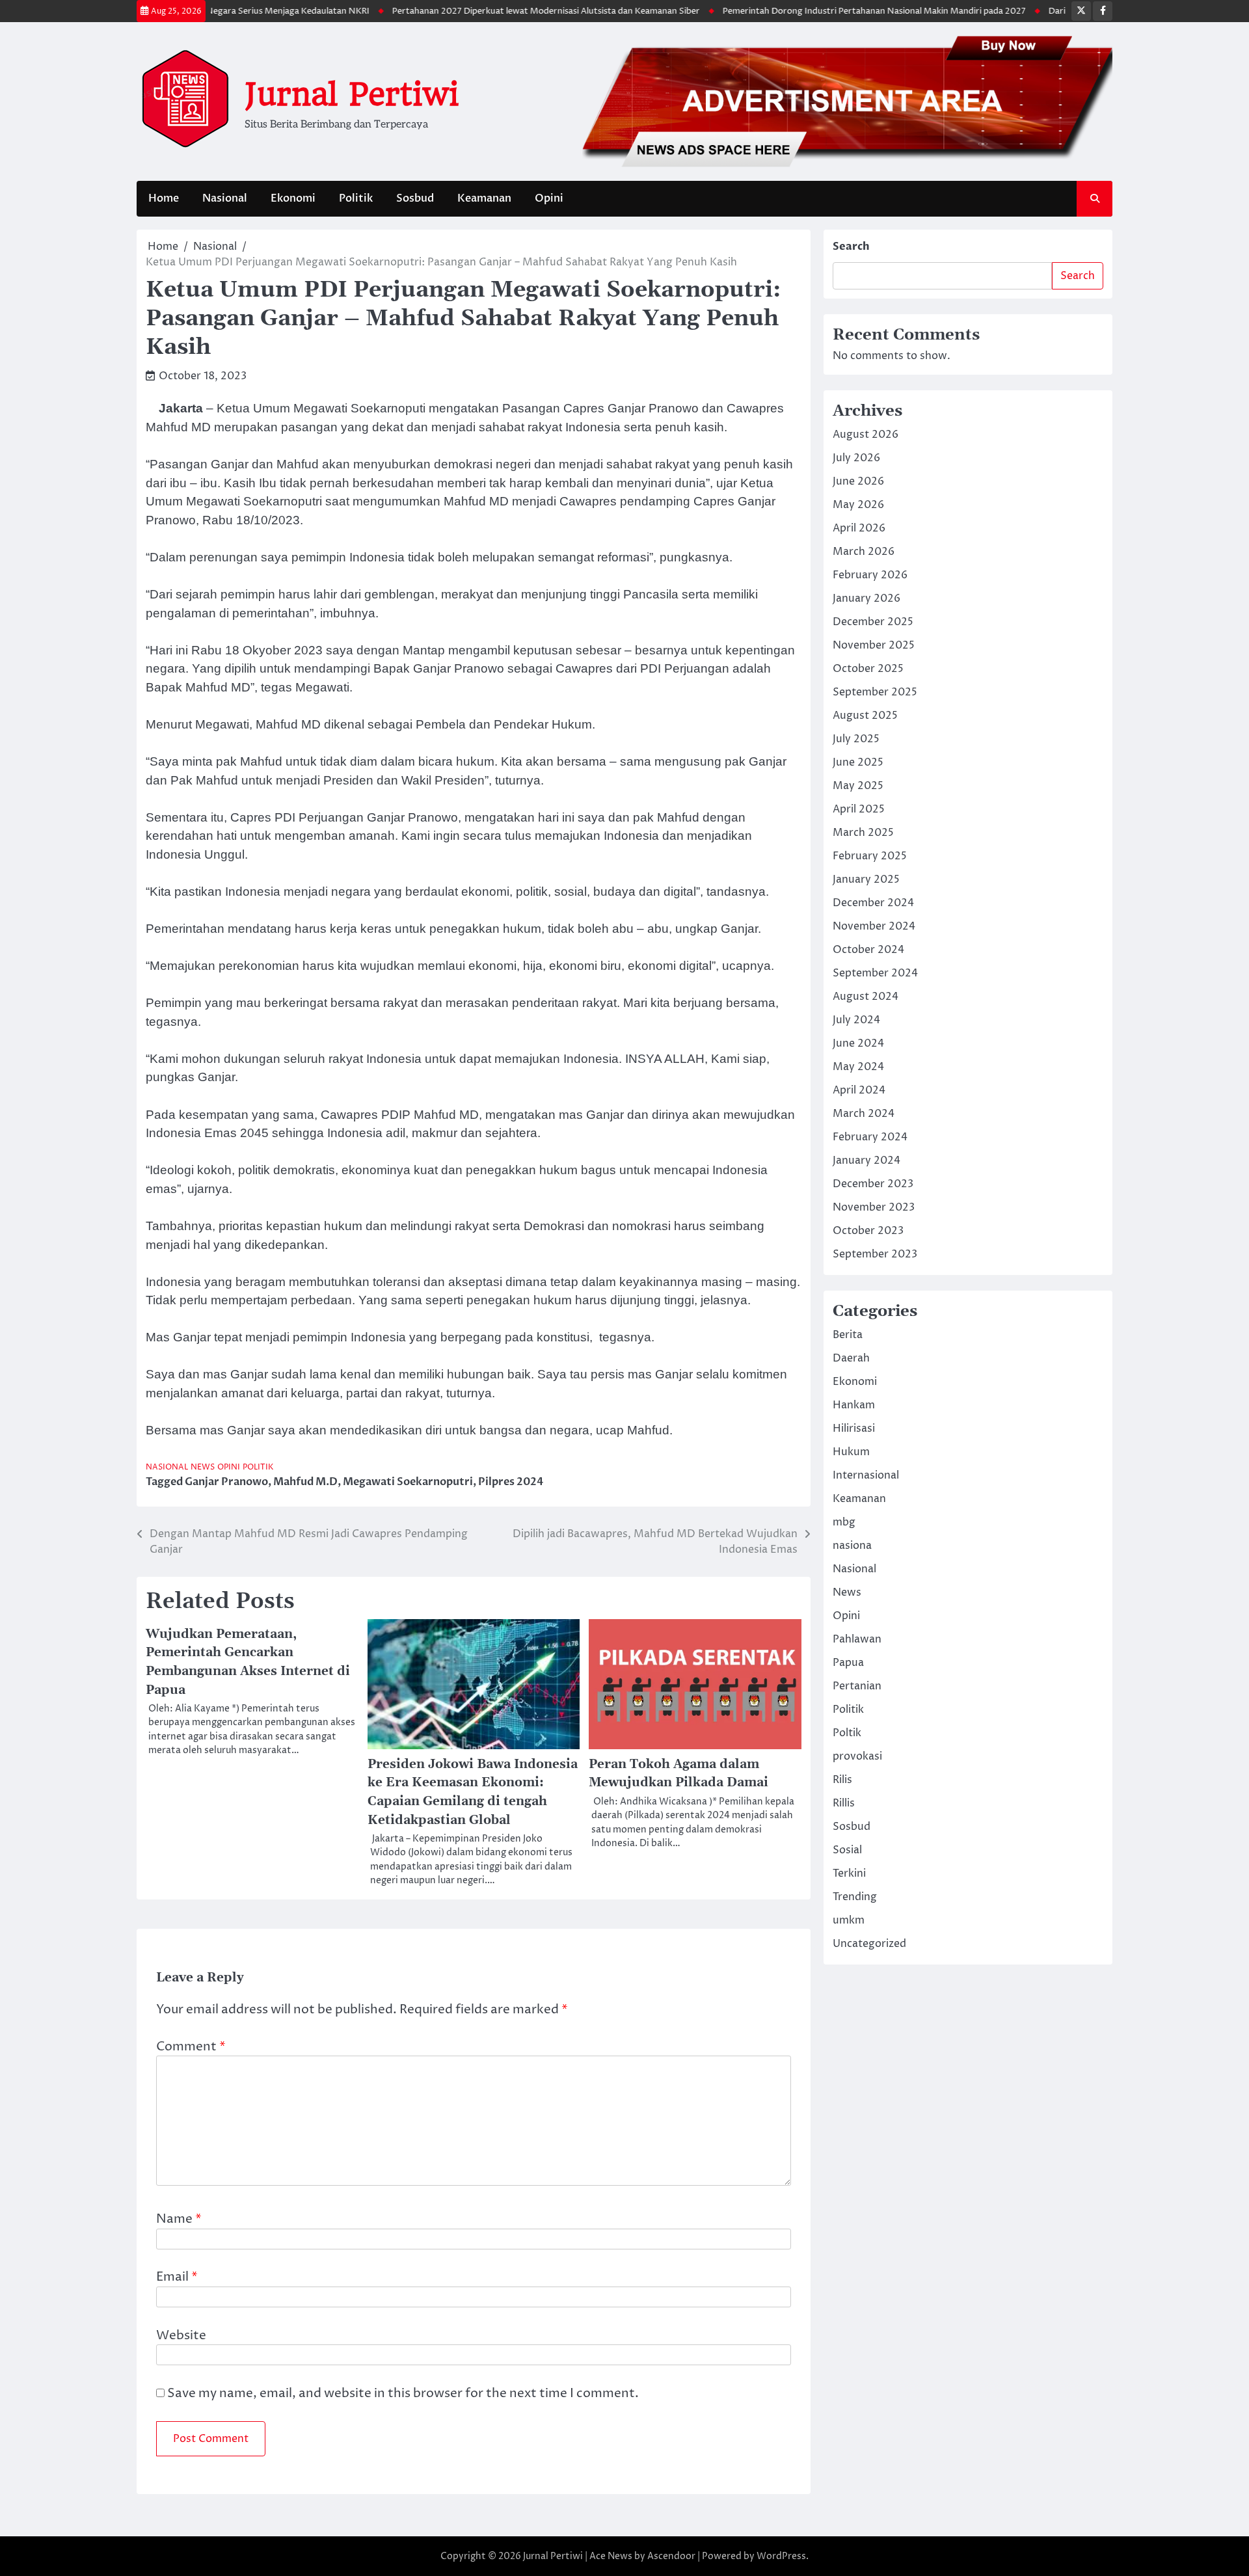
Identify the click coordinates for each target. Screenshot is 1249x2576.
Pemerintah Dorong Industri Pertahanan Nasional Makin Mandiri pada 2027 (824, 11)
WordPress (781, 2556)
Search (851, 247)
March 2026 (864, 552)
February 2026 (870, 575)
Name (179, 2219)
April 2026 (859, 528)
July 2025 (856, 739)
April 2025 (859, 809)
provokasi (857, 1756)
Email (177, 2277)
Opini (549, 198)
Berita (848, 1335)
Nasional (225, 198)
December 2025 (873, 622)
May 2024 (858, 1067)
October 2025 (868, 669)
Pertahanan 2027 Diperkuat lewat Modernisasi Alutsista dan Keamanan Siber (495, 11)
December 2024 (873, 903)
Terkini (849, 1873)
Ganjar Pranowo (226, 1482)
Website (181, 2335)
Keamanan (484, 198)
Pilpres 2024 (511, 1482)
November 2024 (874, 926)
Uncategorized (869, 1944)
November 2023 (874, 1207)
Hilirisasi (854, 1429)
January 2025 (866, 879)
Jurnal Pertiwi (352, 94)
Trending (855, 1897)
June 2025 (858, 762)
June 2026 (858, 481)
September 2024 (875, 973)
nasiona (852, 1546)
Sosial (847, 1850)
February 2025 (870, 856)
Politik (356, 198)
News (203, 1467)
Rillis (844, 1803)
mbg (844, 1522)
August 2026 (866, 435)
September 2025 (875, 692)
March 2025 (863, 833)
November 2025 (874, 645)
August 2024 (866, 997)
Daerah (851, 1358)
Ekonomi (293, 198)
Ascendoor (671, 2556)
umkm (849, 1920)
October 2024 (868, 950)
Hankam (854, 1405)
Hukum (851, 1452)
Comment (191, 2046)
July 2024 (856, 1020)
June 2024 (858, 1043)
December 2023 (873, 1184)
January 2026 (866, 598)
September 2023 (875, 1254)
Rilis (842, 1780)
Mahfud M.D (305, 1482)
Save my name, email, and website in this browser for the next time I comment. (403, 2393)
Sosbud (415, 198)
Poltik (847, 1733)
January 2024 (866, 1161)
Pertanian (857, 1686)
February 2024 (870, 1137)
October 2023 (868, 1231)
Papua (848, 1663)
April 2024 (859, 1090)
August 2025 (865, 716)
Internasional (866, 1475)
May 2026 (858, 505)
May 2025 (858, 786)
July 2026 (856, 458)
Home (164, 198)
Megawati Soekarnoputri (408, 1482)
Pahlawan (857, 1639)
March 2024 (864, 1114)
